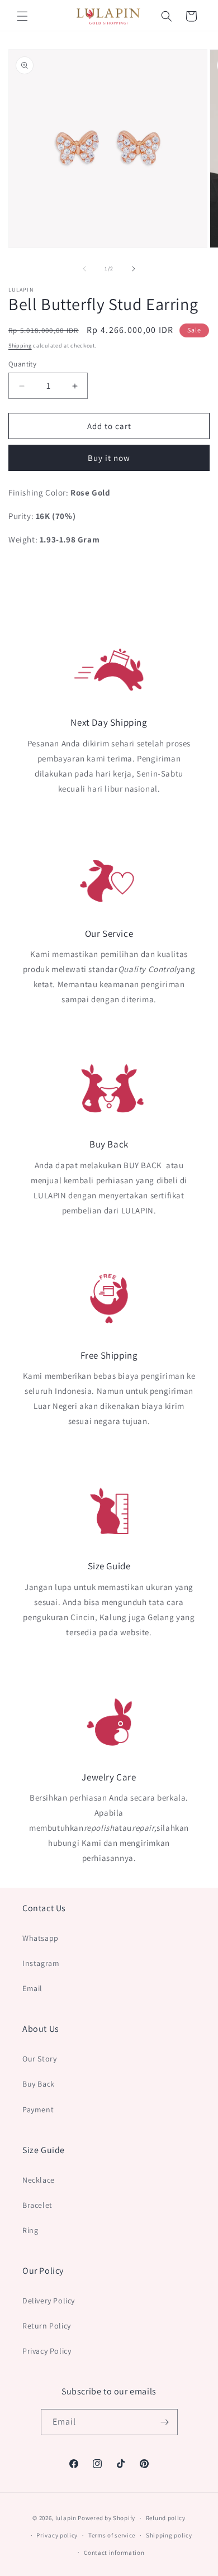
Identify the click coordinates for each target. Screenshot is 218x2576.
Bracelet (37, 2205)
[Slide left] (84, 269)
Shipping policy (169, 2535)
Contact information (114, 2553)
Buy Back (39, 2084)
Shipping (20, 346)
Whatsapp (41, 1938)
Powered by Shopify (106, 2518)
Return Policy (47, 2326)
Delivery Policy (49, 2301)
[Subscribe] (165, 2422)
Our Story (39, 2059)
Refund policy (166, 2518)
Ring (30, 2230)
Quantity (22, 364)
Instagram (41, 1963)
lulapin (66, 2518)
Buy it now (109, 458)
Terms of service (112, 2535)
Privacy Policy (47, 2351)
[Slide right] (134, 269)
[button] (22, 16)
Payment (38, 2110)
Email (32, 1988)
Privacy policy (57, 2535)
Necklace (39, 2180)
